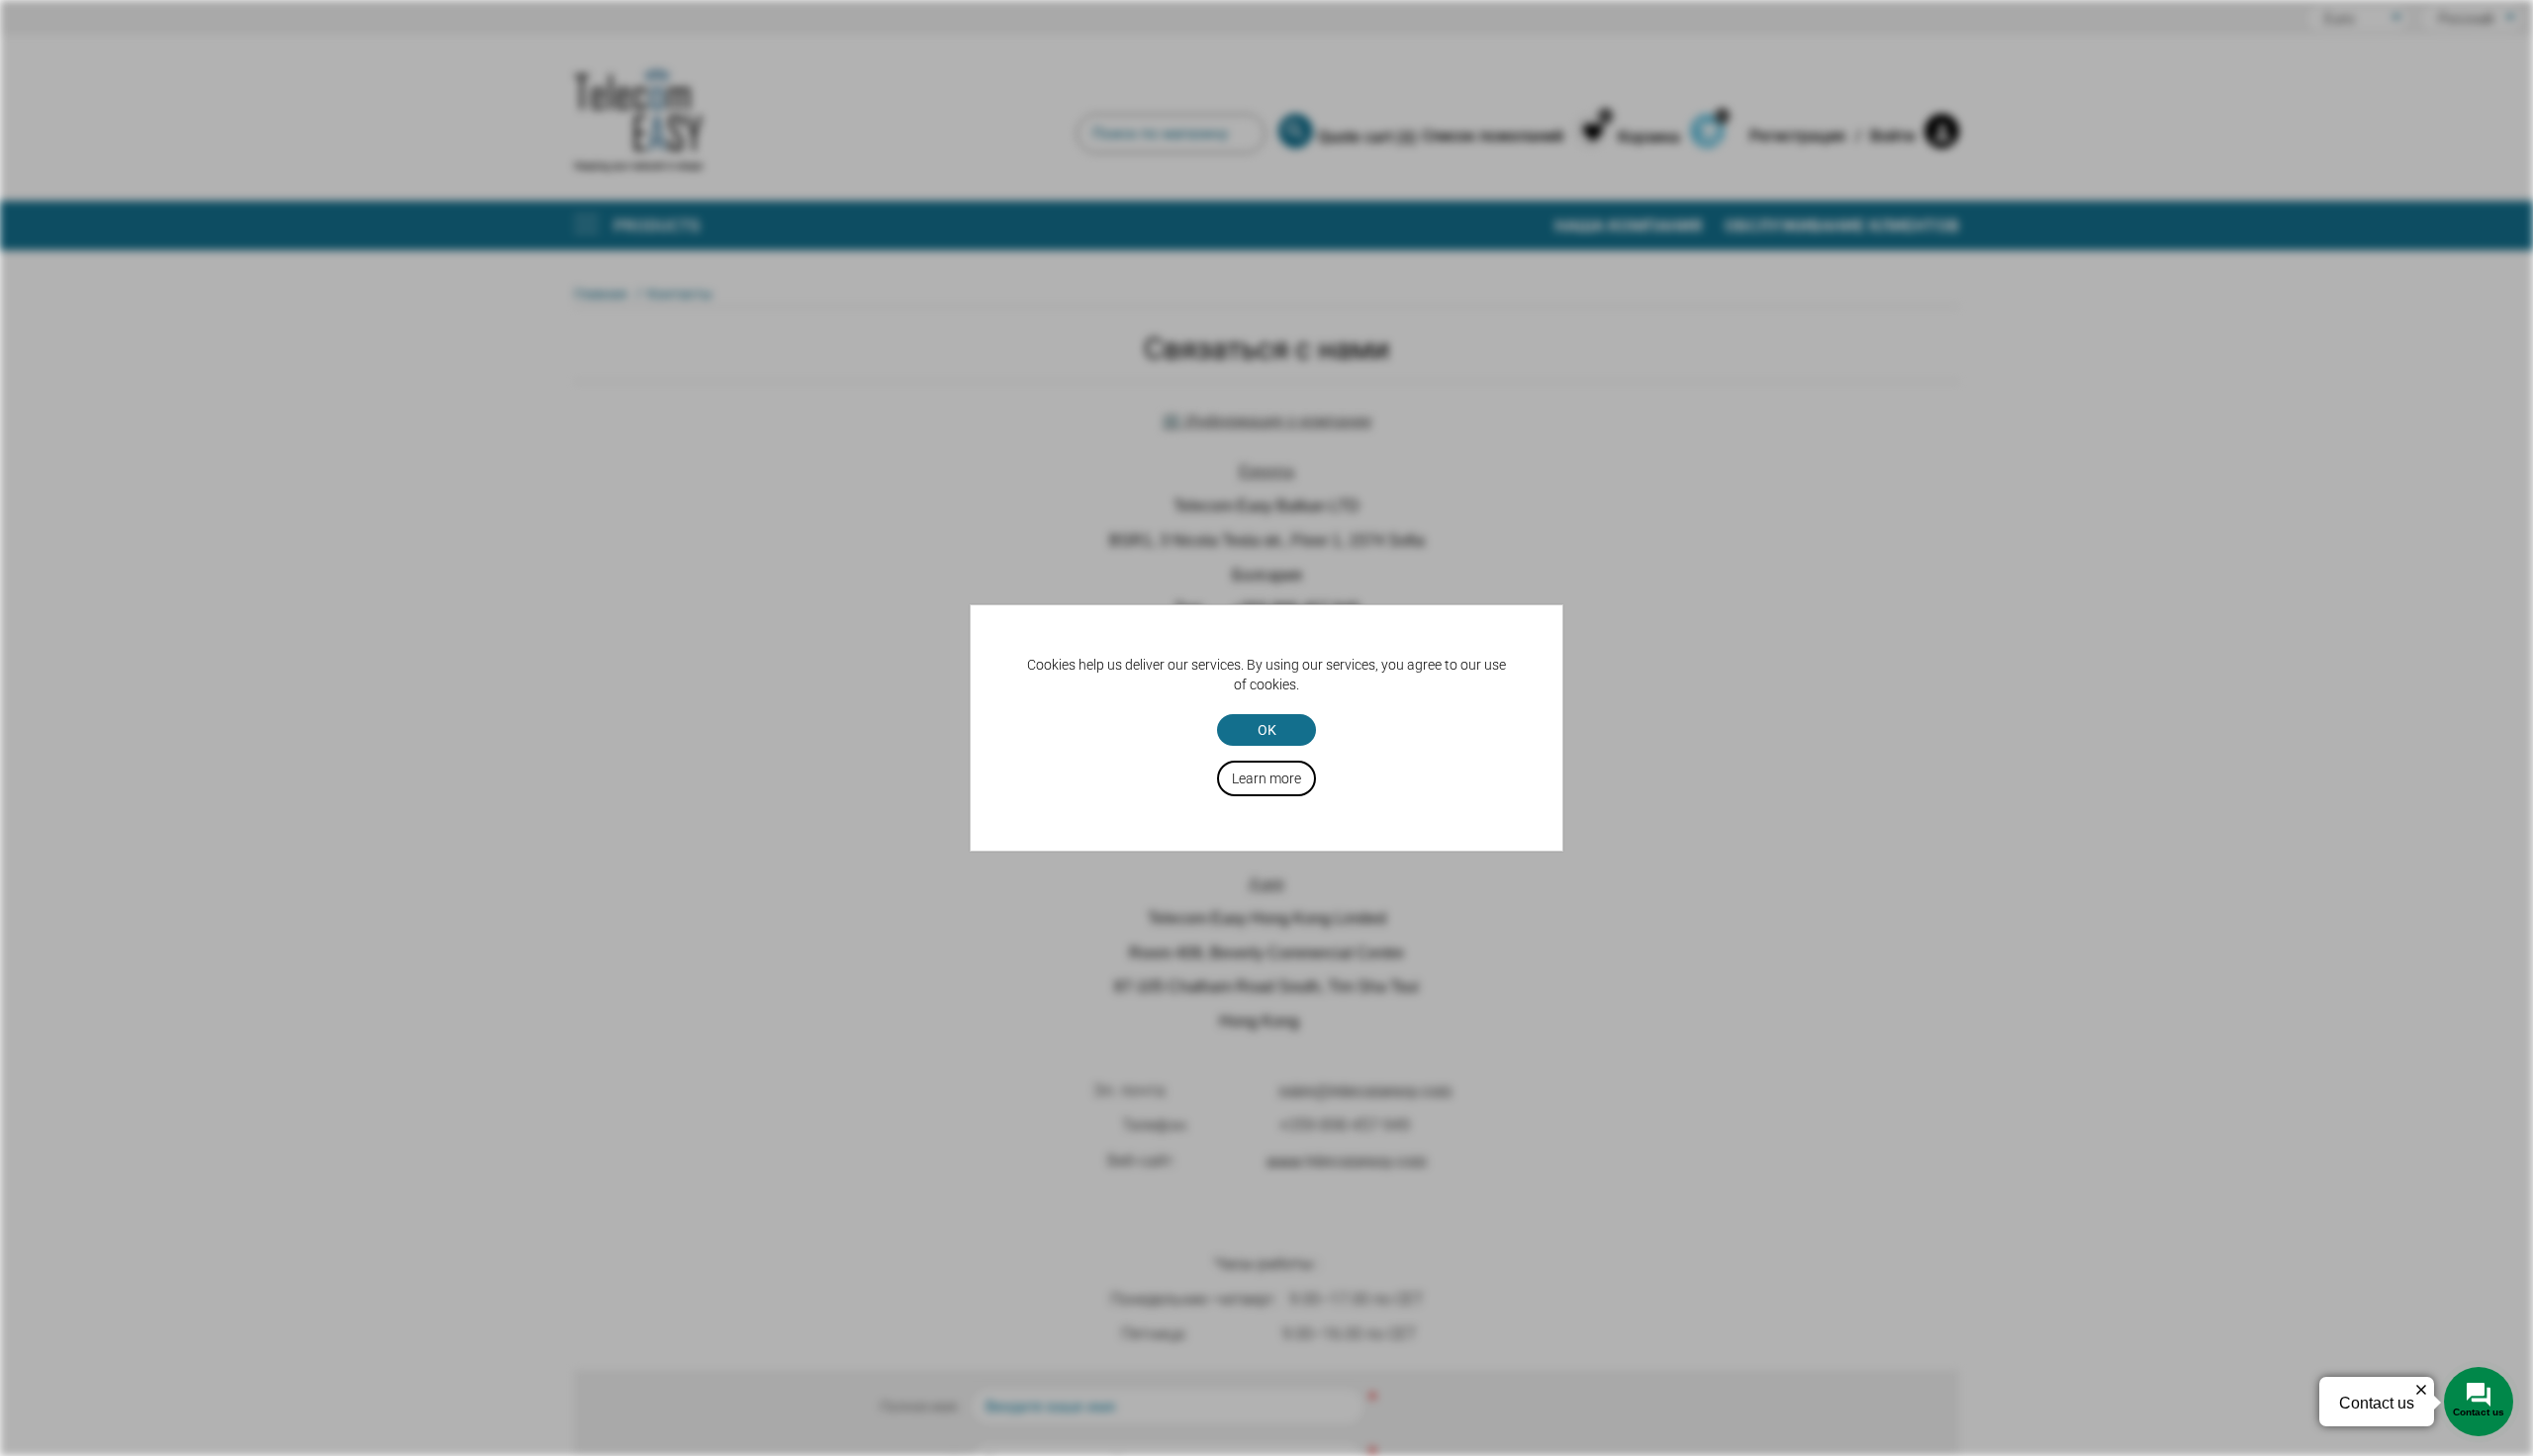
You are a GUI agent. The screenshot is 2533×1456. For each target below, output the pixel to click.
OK (1267, 730)
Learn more (1266, 778)
